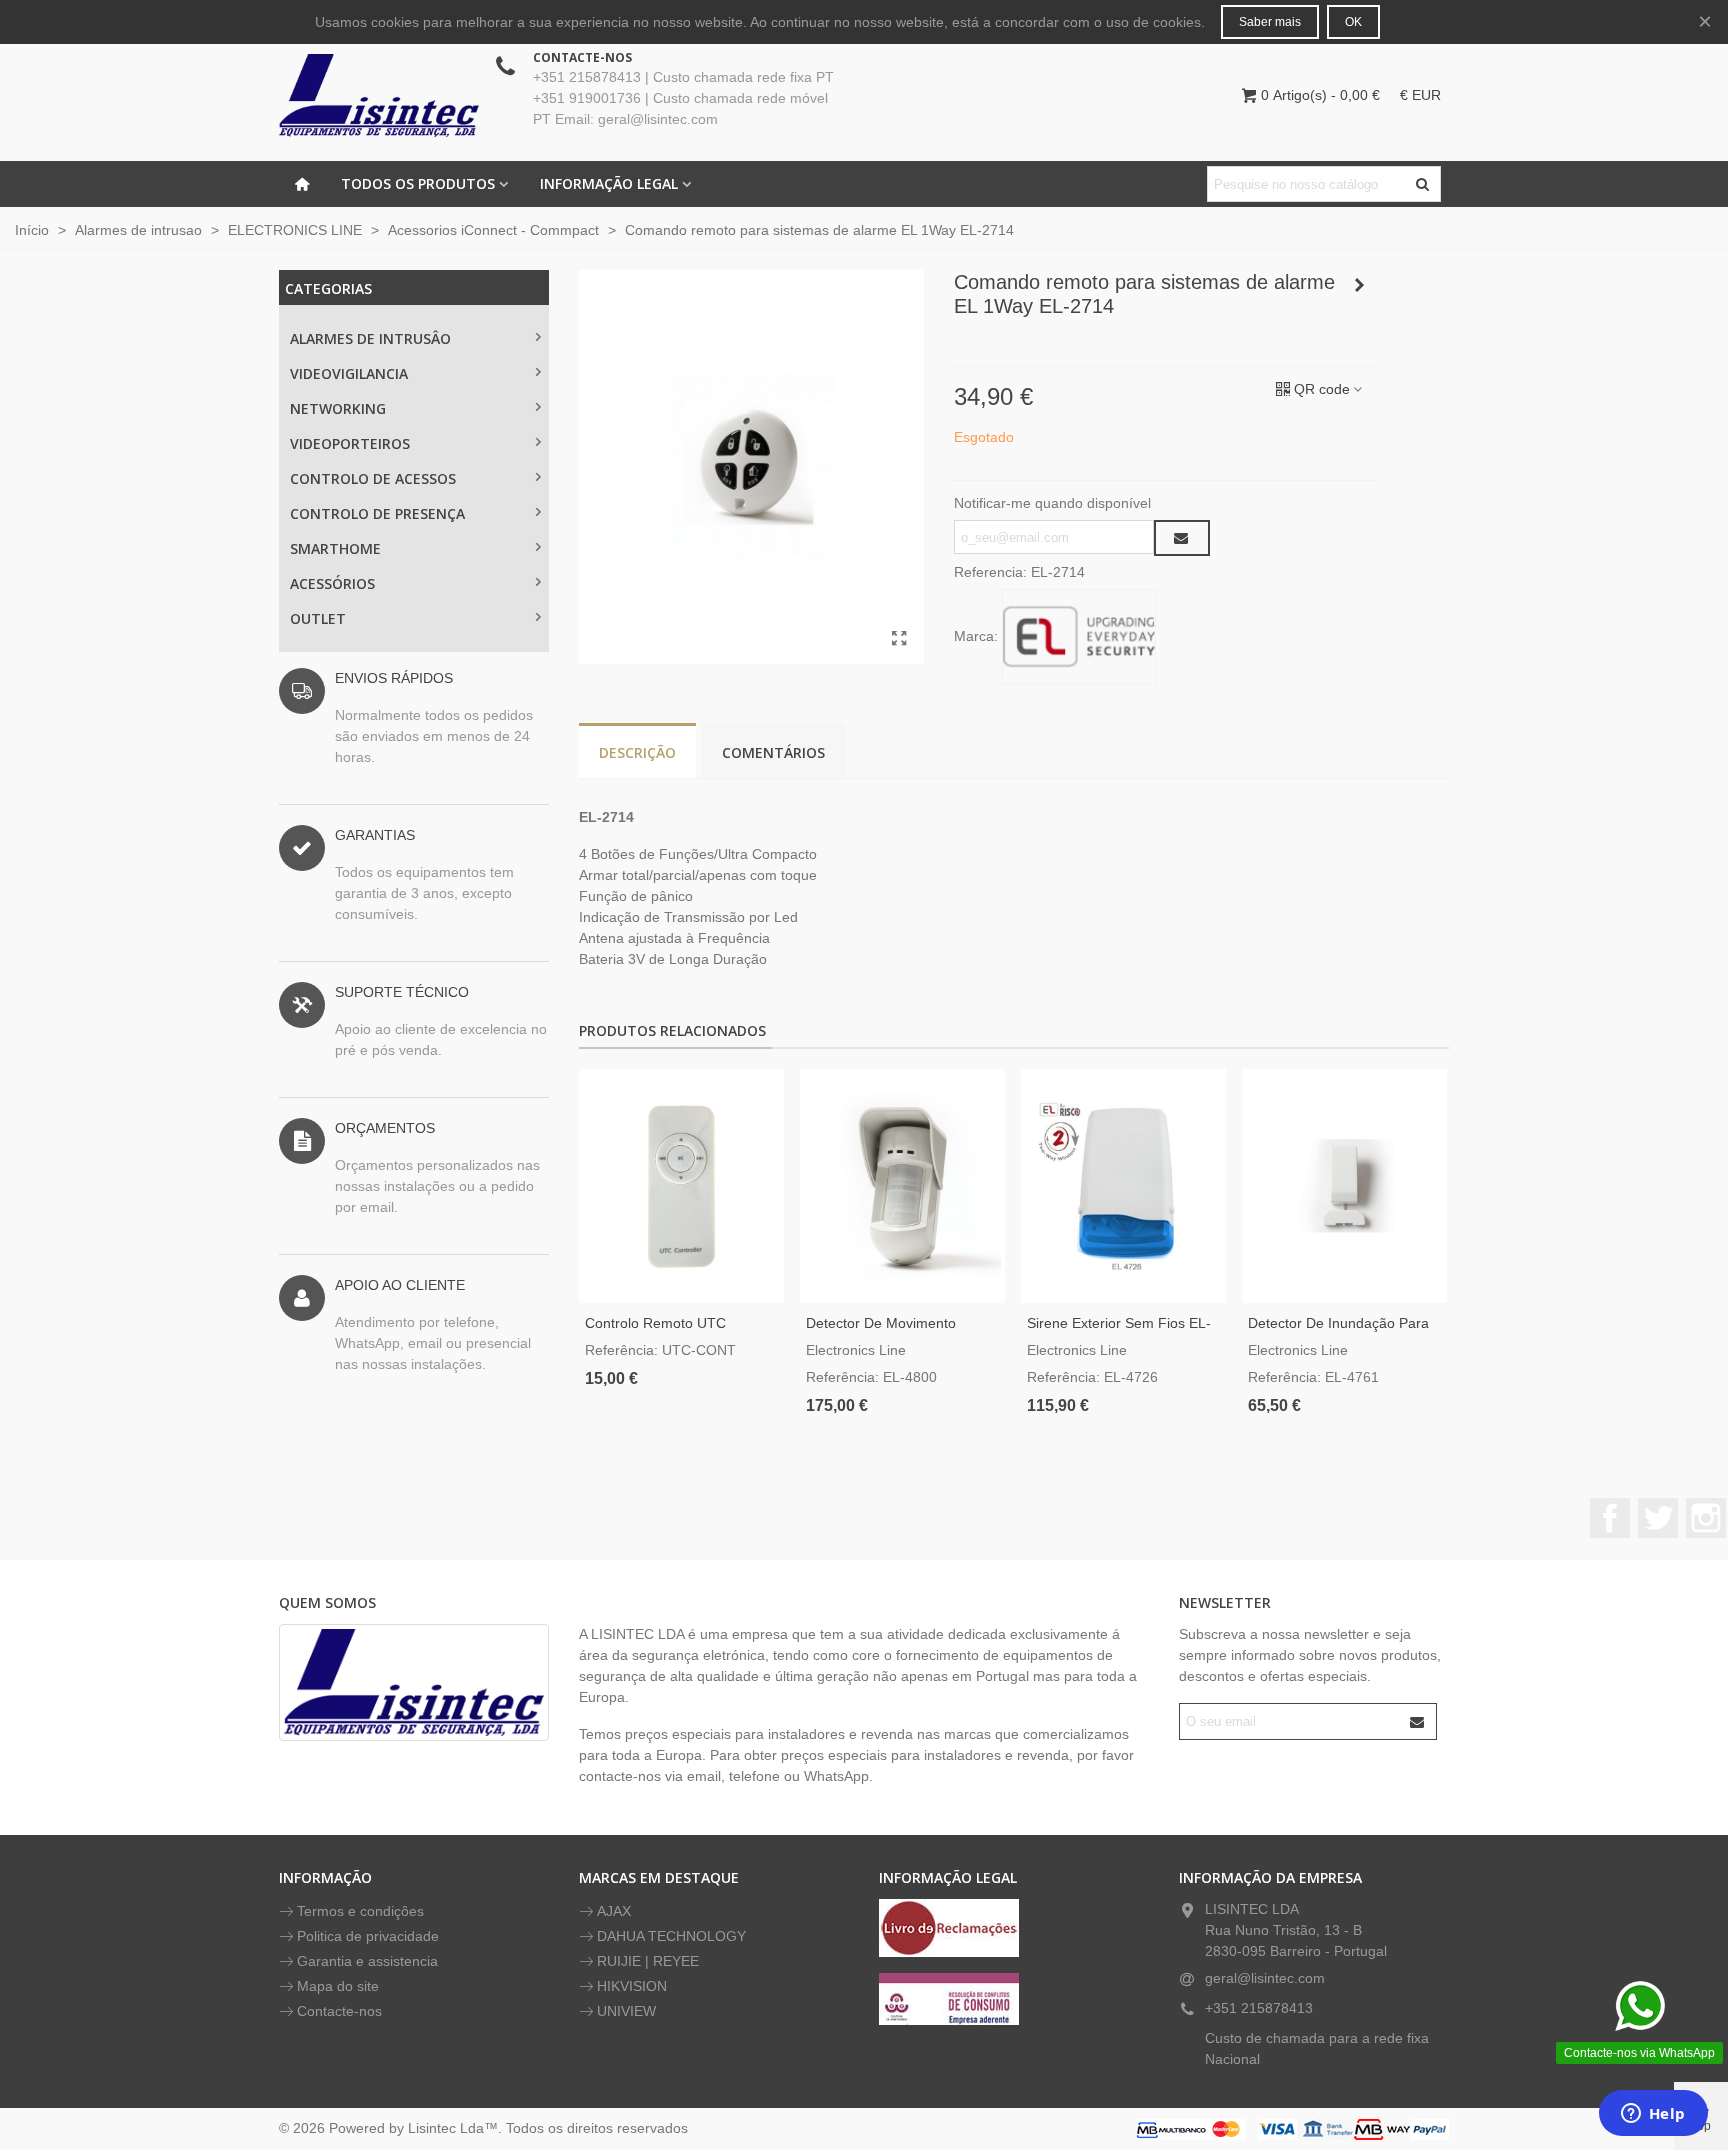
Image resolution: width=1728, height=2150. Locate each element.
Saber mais (1270, 22)
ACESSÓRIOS (332, 583)
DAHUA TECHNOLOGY (671, 1936)
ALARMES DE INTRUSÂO (370, 338)
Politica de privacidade (368, 1936)
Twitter (1658, 1518)
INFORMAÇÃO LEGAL (609, 183)
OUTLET (318, 618)
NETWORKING (338, 408)
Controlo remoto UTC (655, 1323)
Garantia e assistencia (367, 1961)
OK (1353, 22)
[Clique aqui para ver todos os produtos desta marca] (1079, 637)
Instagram (1706, 1518)
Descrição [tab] (637, 752)
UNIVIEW (626, 2011)
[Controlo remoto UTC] (681, 1186)
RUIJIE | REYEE (648, 1961)
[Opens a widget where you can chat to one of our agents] (1653, 2115)
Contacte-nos (339, 2011)
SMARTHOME (335, 548)
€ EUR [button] (1420, 95)
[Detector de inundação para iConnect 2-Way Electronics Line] (1344, 1186)
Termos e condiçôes (360, 1911)
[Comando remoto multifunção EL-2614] (1359, 285)
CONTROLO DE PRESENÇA (377, 513)
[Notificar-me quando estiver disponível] (1182, 538)
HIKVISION (632, 1986)
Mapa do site (338, 1986)
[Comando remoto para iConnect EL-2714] (899, 639)
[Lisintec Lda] (379, 95)
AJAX (614, 1911)
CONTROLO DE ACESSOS (373, 478)
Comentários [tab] (773, 752)
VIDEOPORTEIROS (350, 443)
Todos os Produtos (418, 183)
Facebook (1610, 1518)
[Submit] (1418, 1721)
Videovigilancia (349, 373)
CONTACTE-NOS (582, 57)
